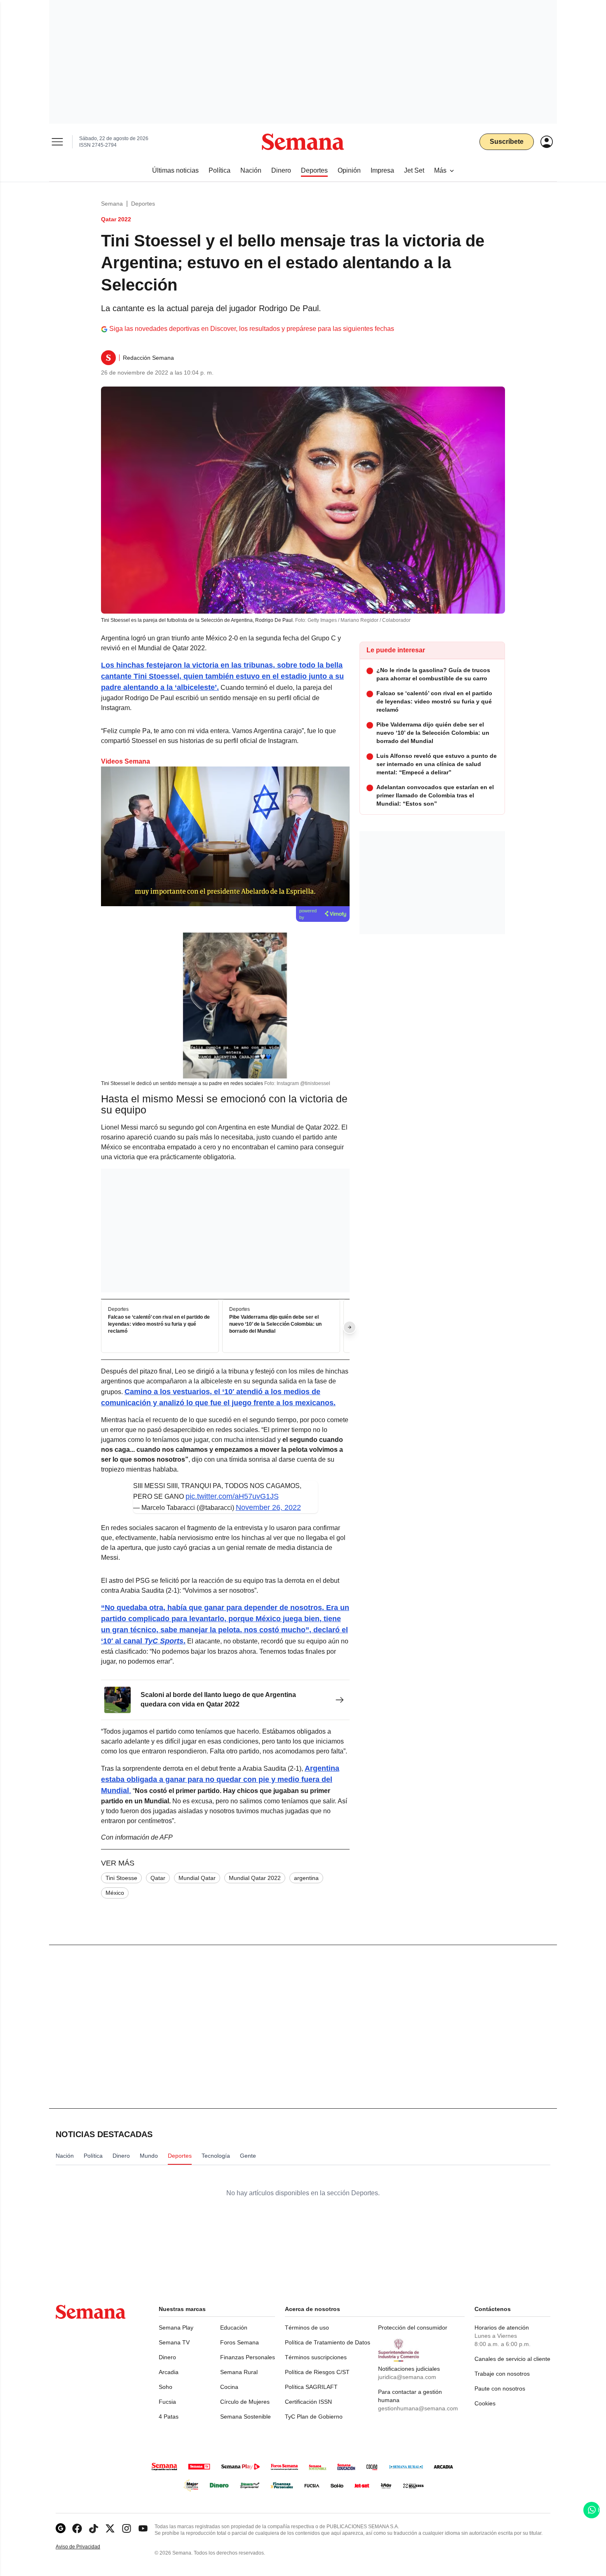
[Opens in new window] (77, 2528)
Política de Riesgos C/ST (317, 2372)
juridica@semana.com (407, 2377)
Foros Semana (240, 2342)
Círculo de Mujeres (245, 2402)
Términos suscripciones (316, 2357)
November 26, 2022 (268, 1507)
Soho (166, 2387)
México (115, 1893)
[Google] (61, 2528)
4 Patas (169, 2417)
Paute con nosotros (500, 2388)
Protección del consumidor (413, 2328)
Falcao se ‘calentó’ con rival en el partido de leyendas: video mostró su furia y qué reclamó (159, 1324)
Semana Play (176, 2328)
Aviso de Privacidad (87, 2547)
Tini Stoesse (121, 1878)
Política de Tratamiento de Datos (328, 2342)
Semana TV (174, 2342)
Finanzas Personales (248, 2357)
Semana (112, 204)
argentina (306, 1878)
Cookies (485, 2403)
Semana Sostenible (245, 2417)
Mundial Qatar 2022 (255, 1878)
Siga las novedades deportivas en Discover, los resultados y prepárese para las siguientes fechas (252, 329)
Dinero (167, 2357)
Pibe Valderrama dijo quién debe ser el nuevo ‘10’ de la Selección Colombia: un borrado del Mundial (275, 1324)
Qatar (158, 1878)
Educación (234, 2328)
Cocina (229, 2387)
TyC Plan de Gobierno (314, 2417)
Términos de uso (307, 2328)
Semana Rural (239, 2372)
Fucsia (167, 2402)
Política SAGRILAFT (311, 2387)
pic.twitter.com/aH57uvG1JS (232, 1496)
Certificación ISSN (308, 2402)
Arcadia (169, 2372)
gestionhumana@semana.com (418, 2408)
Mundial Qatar (197, 1878)
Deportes (143, 204)
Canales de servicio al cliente (512, 2359)
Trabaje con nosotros (502, 2374)
